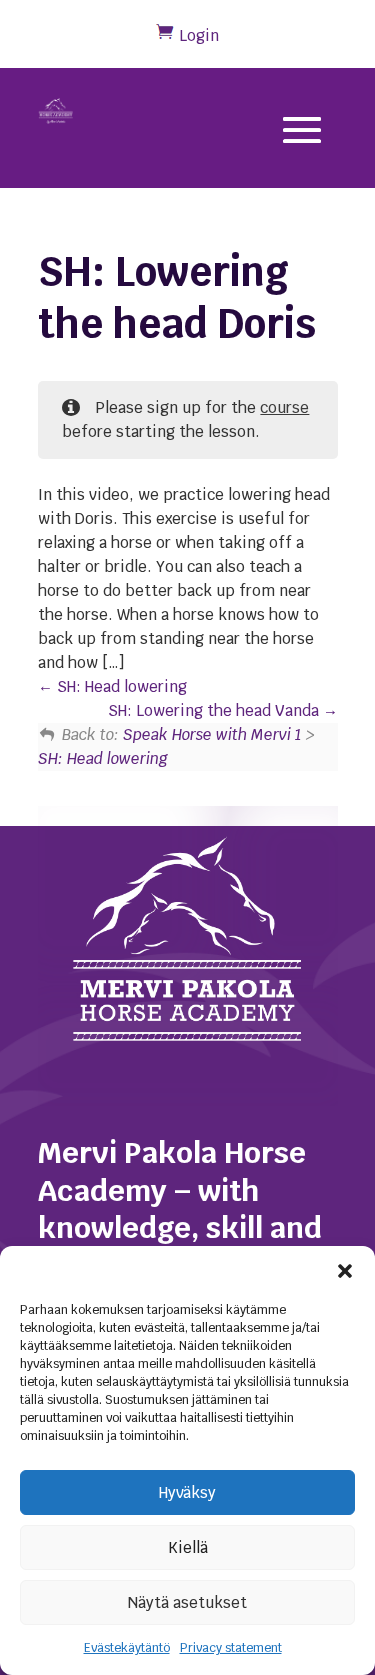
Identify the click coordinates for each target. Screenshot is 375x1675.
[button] (345, 1271)
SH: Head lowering (120, 686)
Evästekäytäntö (127, 1648)
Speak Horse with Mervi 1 (212, 734)
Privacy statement (231, 1648)
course (284, 407)
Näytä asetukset (187, 1602)
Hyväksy (187, 1492)
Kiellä (188, 1547)
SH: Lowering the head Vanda (215, 710)
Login (199, 35)
